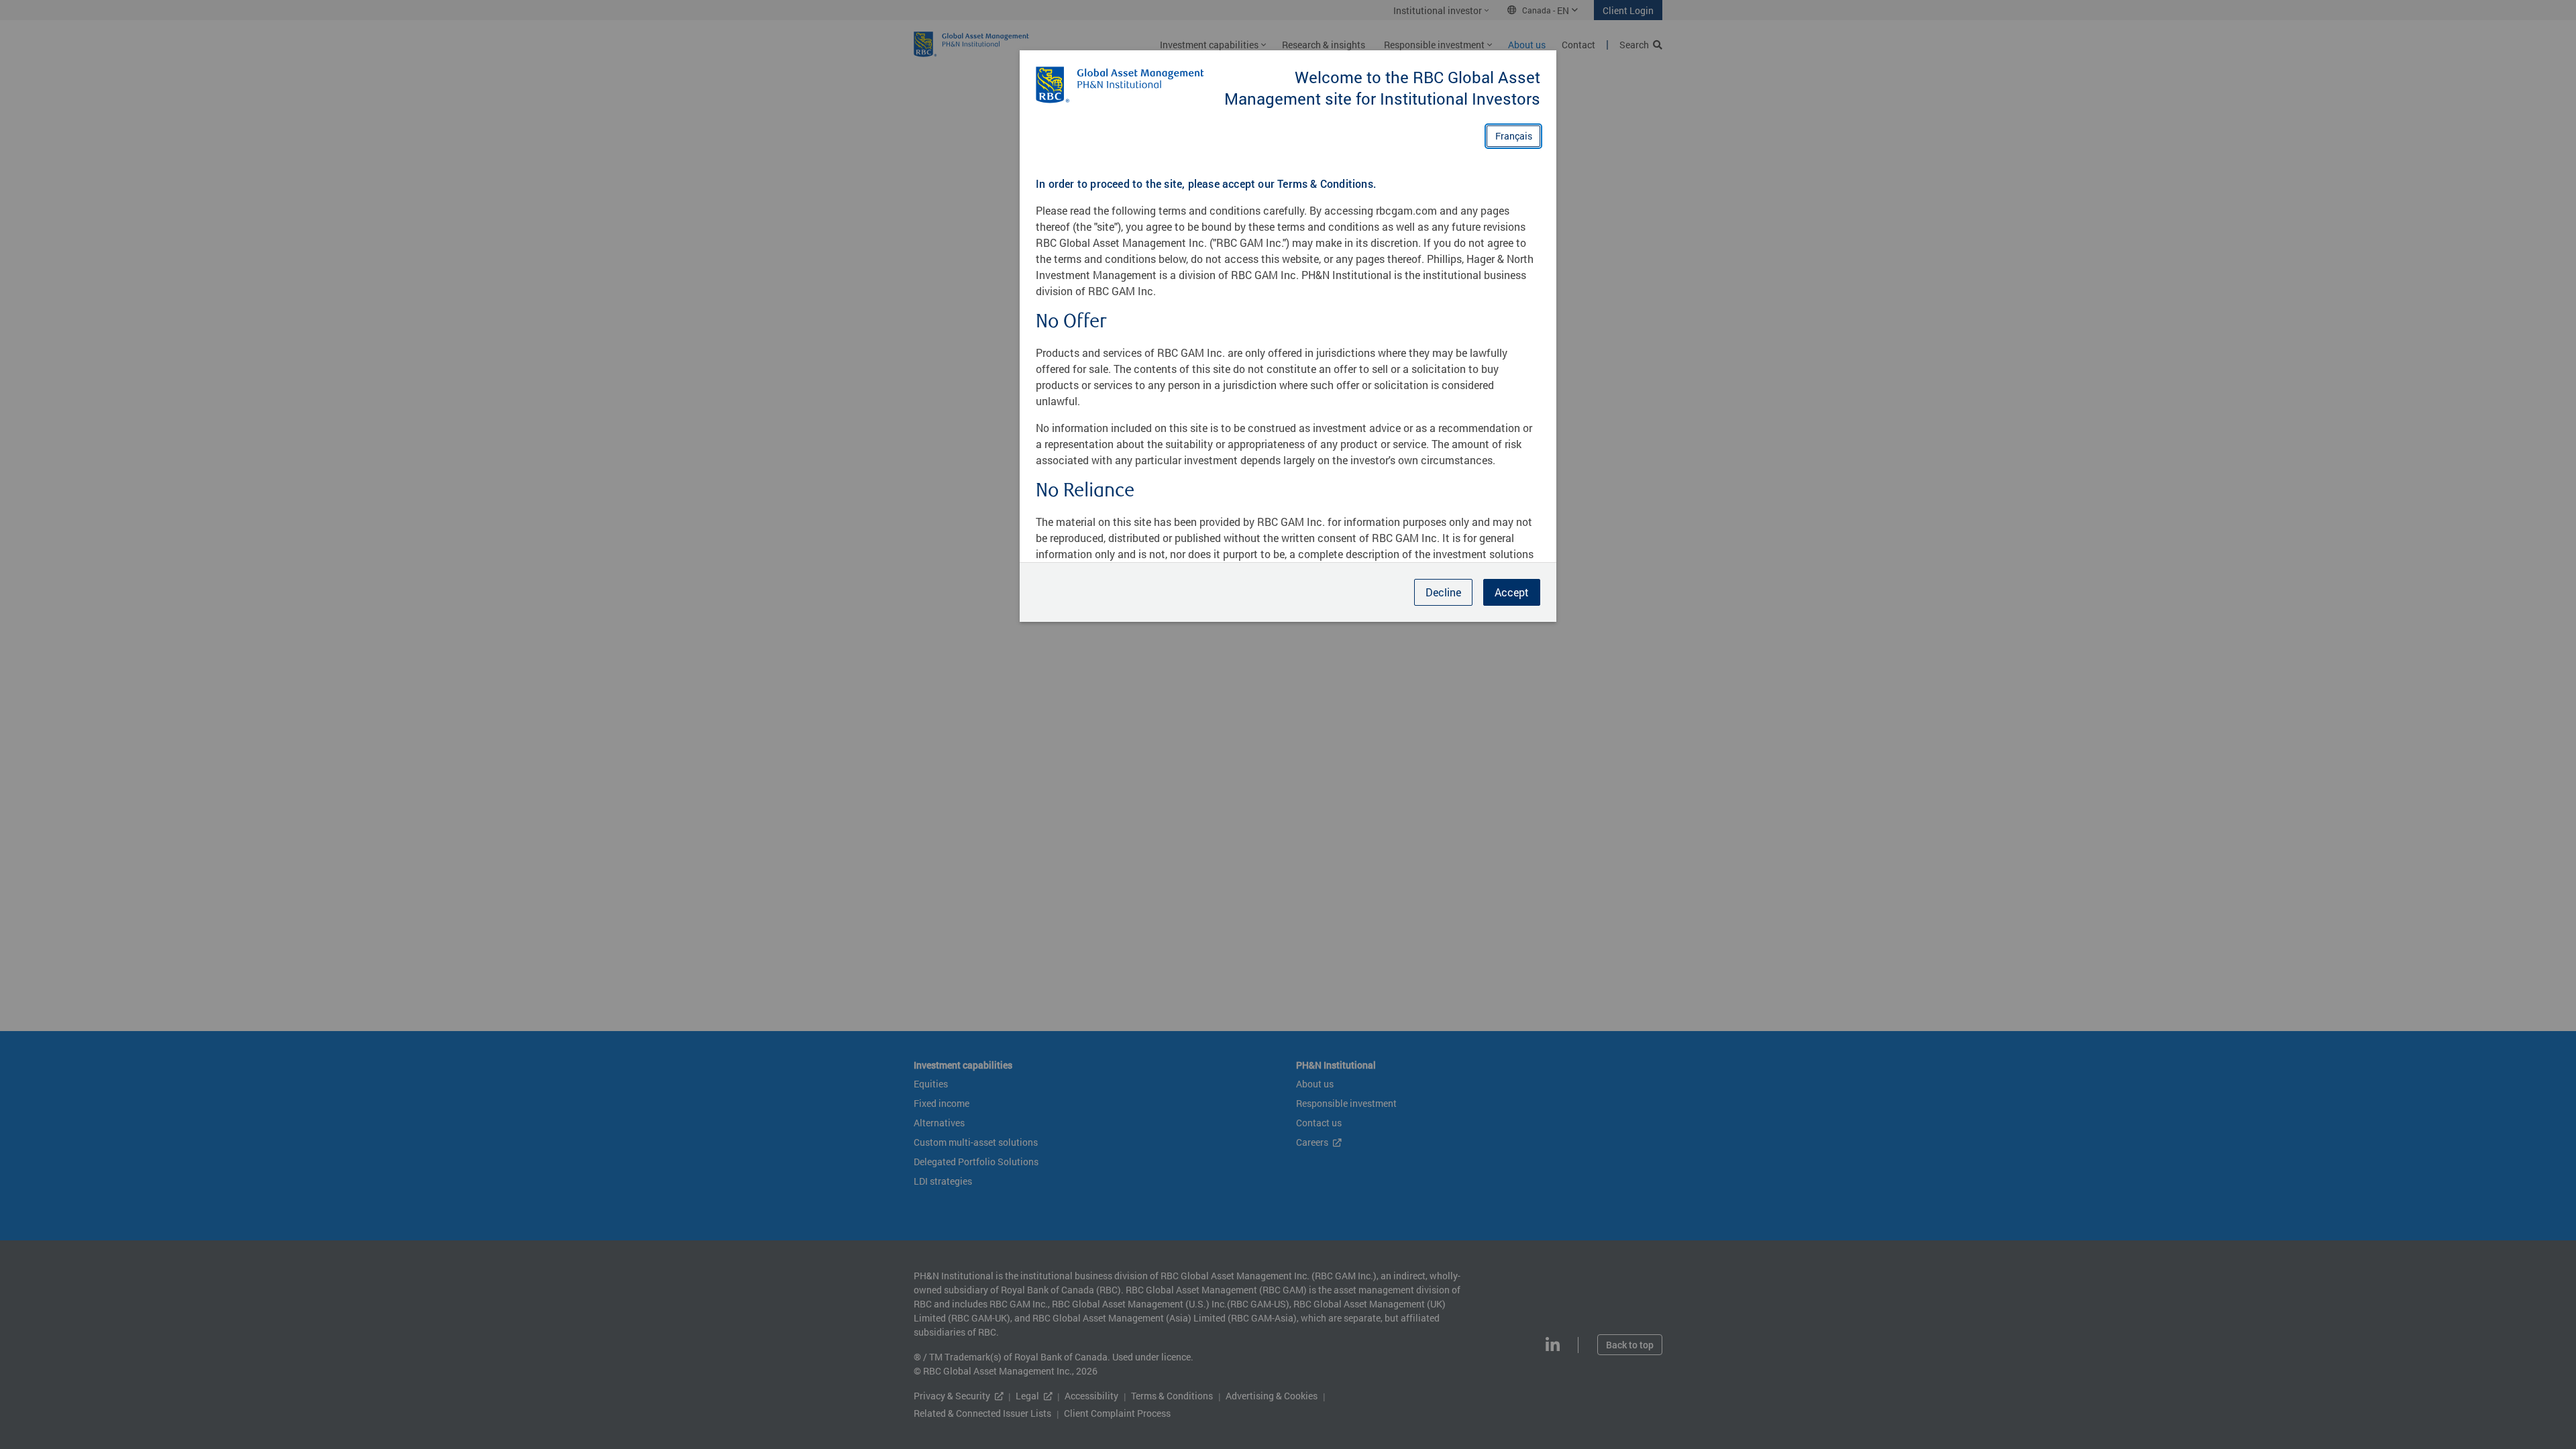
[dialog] (1288, 724)
